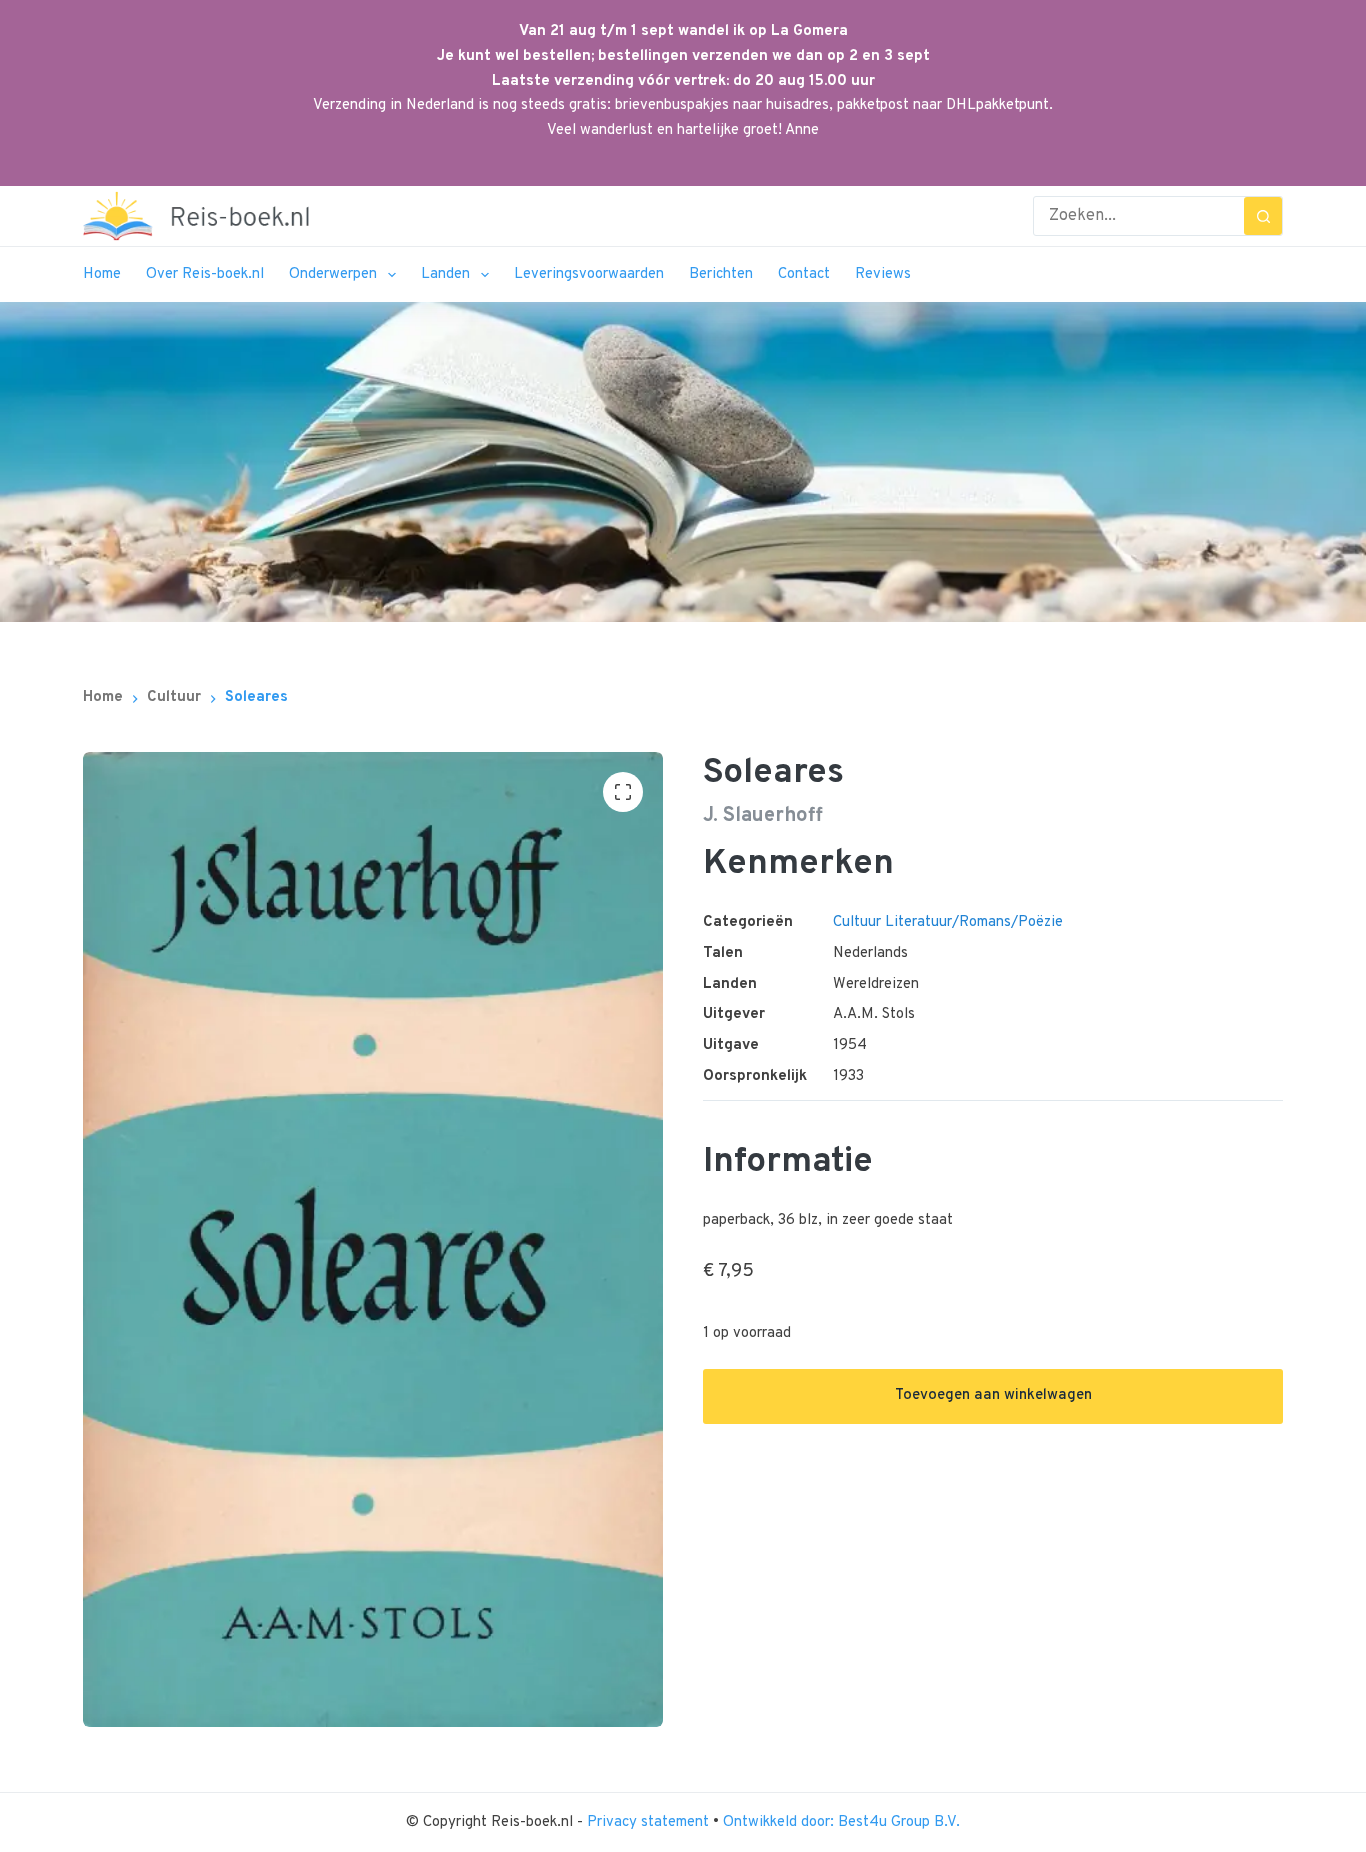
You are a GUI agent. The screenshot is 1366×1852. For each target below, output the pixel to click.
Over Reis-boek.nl (205, 274)
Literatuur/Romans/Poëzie (974, 922)
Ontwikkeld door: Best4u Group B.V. (841, 1822)
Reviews (883, 274)
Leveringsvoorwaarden (589, 274)
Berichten (721, 274)
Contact (804, 274)
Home (102, 274)
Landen (445, 274)
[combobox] (1139, 216)
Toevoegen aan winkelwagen (993, 1395)
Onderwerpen (333, 274)
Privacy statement (650, 1822)
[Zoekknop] (1263, 216)
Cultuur (857, 922)
